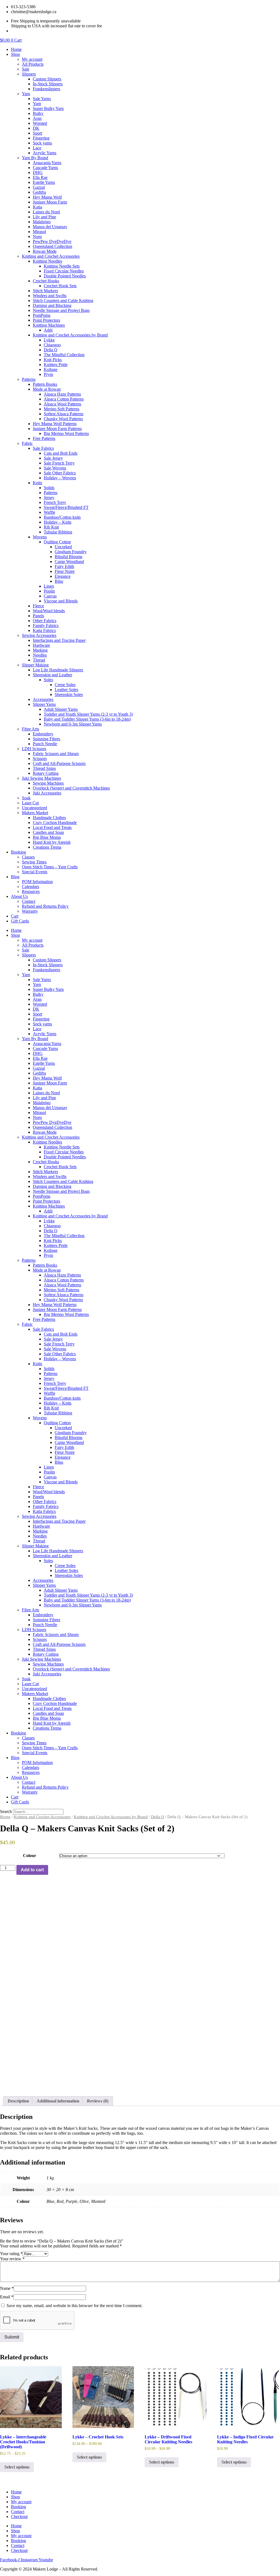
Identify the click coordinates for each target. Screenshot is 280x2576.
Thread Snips (44, 768)
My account (32, 59)
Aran (37, 118)
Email (7, 2297)
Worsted (40, 123)
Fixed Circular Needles (64, 271)
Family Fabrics (46, 626)
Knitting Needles (47, 261)
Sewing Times (34, 862)
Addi (48, 330)
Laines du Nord (46, 212)
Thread (39, 660)
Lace (37, 148)
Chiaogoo (52, 345)
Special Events (35, 872)
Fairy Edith (64, 566)
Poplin (49, 591)
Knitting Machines (49, 325)
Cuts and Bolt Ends (61, 453)
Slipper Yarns (44, 704)
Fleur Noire (65, 571)
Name (7, 2288)
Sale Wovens (55, 468)
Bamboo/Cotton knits (62, 517)
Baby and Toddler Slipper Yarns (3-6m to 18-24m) (87, 719)
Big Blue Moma (47, 837)
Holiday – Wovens (60, 478)
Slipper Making (35, 665)
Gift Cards (20, 921)
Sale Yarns (42, 99)
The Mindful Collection (64, 355)
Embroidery (43, 734)
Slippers (29, 74)
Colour (30, 1856)
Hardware (41, 645)
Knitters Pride (56, 365)
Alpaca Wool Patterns (62, 404)
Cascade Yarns (45, 168)
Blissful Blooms (68, 557)
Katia (37, 207)
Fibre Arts (30, 729)
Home (16, 49)
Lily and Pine (44, 217)
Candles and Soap (48, 832)
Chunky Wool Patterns (63, 419)
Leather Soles (66, 690)
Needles (40, 655)
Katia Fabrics (44, 630)
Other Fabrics (45, 621)
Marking (40, 650)
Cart (15, 916)
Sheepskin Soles (69, 694)
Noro (37, 237)
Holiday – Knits (58, 522)
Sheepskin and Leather (52, 675)
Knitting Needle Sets (62, 266)
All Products (33, 64)
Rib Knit (51, 527)
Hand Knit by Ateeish (52, 842)
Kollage (51, 369)
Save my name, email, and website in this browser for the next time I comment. (75, 2306)
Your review (12, 2259)
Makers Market (35, 813)
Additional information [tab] (58, 2101)
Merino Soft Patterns (62, 409)
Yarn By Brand (35, 158)
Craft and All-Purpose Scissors (59, 763)
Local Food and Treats (52, 827)
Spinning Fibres (46, 739)
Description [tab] (18, 2101)
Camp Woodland (69, 562)
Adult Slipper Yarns (61, 709)
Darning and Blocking (52, 305)
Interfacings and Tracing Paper (59, 640)
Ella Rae (40, 177)
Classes (28, 857)
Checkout (19, 2516)
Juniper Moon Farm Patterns (57, 429)
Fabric (27, 443)
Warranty (30, 911)
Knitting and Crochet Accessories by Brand (70, 335)
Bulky (38, 113)
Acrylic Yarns (45, 153)
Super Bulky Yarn (48, 108)
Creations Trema (47, 847)
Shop (15, 54)
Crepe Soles (65, 685)
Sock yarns (42, 143)
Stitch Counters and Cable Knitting (63, 301)
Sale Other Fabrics (60, 473)
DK (36, 128)
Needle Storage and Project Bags (61, 310)
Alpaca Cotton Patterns (64, 399)
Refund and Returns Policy (45, 906)
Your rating (11, 2254)
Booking (18, 852)
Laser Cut (30, 803)
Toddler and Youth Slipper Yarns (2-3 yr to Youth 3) (88, 714)
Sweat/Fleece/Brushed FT (66, 507)
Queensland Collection (52, 246)
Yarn (26, 94)
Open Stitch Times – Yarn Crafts (50, 867)
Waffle (49, 512)
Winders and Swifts (50, 296)
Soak (26, 798)
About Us (19, 896)
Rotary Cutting (46, 773)
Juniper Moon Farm (50, 202)
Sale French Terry (59, 463)
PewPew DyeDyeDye (52, 241)
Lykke (49, 340)
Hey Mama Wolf (47, 197)
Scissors (40, 758)
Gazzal (39, 187)
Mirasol (39, 232)
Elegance (63, 576)
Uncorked (63, 547)
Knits (37, 483)
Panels (38, 616)
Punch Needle (45, 744)
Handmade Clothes (49, 818)
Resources (31, 891)
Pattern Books (45, 384)
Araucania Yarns (47, 163)
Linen (49, 586)
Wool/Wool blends (49, 611)
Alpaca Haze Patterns (62, 394)
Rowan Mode (45, 251)
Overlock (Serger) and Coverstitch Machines (71, 788)
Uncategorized (34, 808)
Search (6, 1811)
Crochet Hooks (46, 281)
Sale (26, 69)
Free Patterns (44, 438)
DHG (38, 172)
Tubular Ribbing (58, 532)
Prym (48, 374)
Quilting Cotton (57, 542)
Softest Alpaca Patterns (64, 414)
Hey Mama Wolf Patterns (55, 424)
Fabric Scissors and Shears (56, 754)
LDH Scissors (34, 749)
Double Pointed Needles (65, 276)
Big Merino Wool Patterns (66, 433)
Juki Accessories (47, 793)
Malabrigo (42, 222)
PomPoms (42, 315)
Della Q (51, 350)
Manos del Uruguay (50, 227)
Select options (17, 2467)
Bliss (59, 581)
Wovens (40, 537)
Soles (48, 680)
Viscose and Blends (61, 601)
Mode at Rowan (47, 389)
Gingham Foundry (71, 552)
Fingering (41, 138)
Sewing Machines (48, 783)
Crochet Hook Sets (60, 286)
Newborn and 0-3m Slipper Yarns (73, 724)
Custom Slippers (47, 79)
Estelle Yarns (44, 182)
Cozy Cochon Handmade (55, 823)
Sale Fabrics (43, 448)
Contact (29, 901)
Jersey (49, 497)
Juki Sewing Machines (41, 778)
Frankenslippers (46, 89)
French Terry (55, 502)
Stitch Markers (45, 291)
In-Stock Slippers (48, 84)
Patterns (29, 379)
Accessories (43, 699)
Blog (15, 877)
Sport (37, 133)
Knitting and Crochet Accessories (51, 256)
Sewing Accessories (39, 635)
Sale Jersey (53, 458)
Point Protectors (46, 320)
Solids (49, 488)
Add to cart (32, 1870)
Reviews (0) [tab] (98, 2101)
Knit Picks (53, 360)
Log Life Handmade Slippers (58, 670)
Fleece (38, 606)
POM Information (37, 882)
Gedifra (39, 192)
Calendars (30, 887)
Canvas (50, 596)
